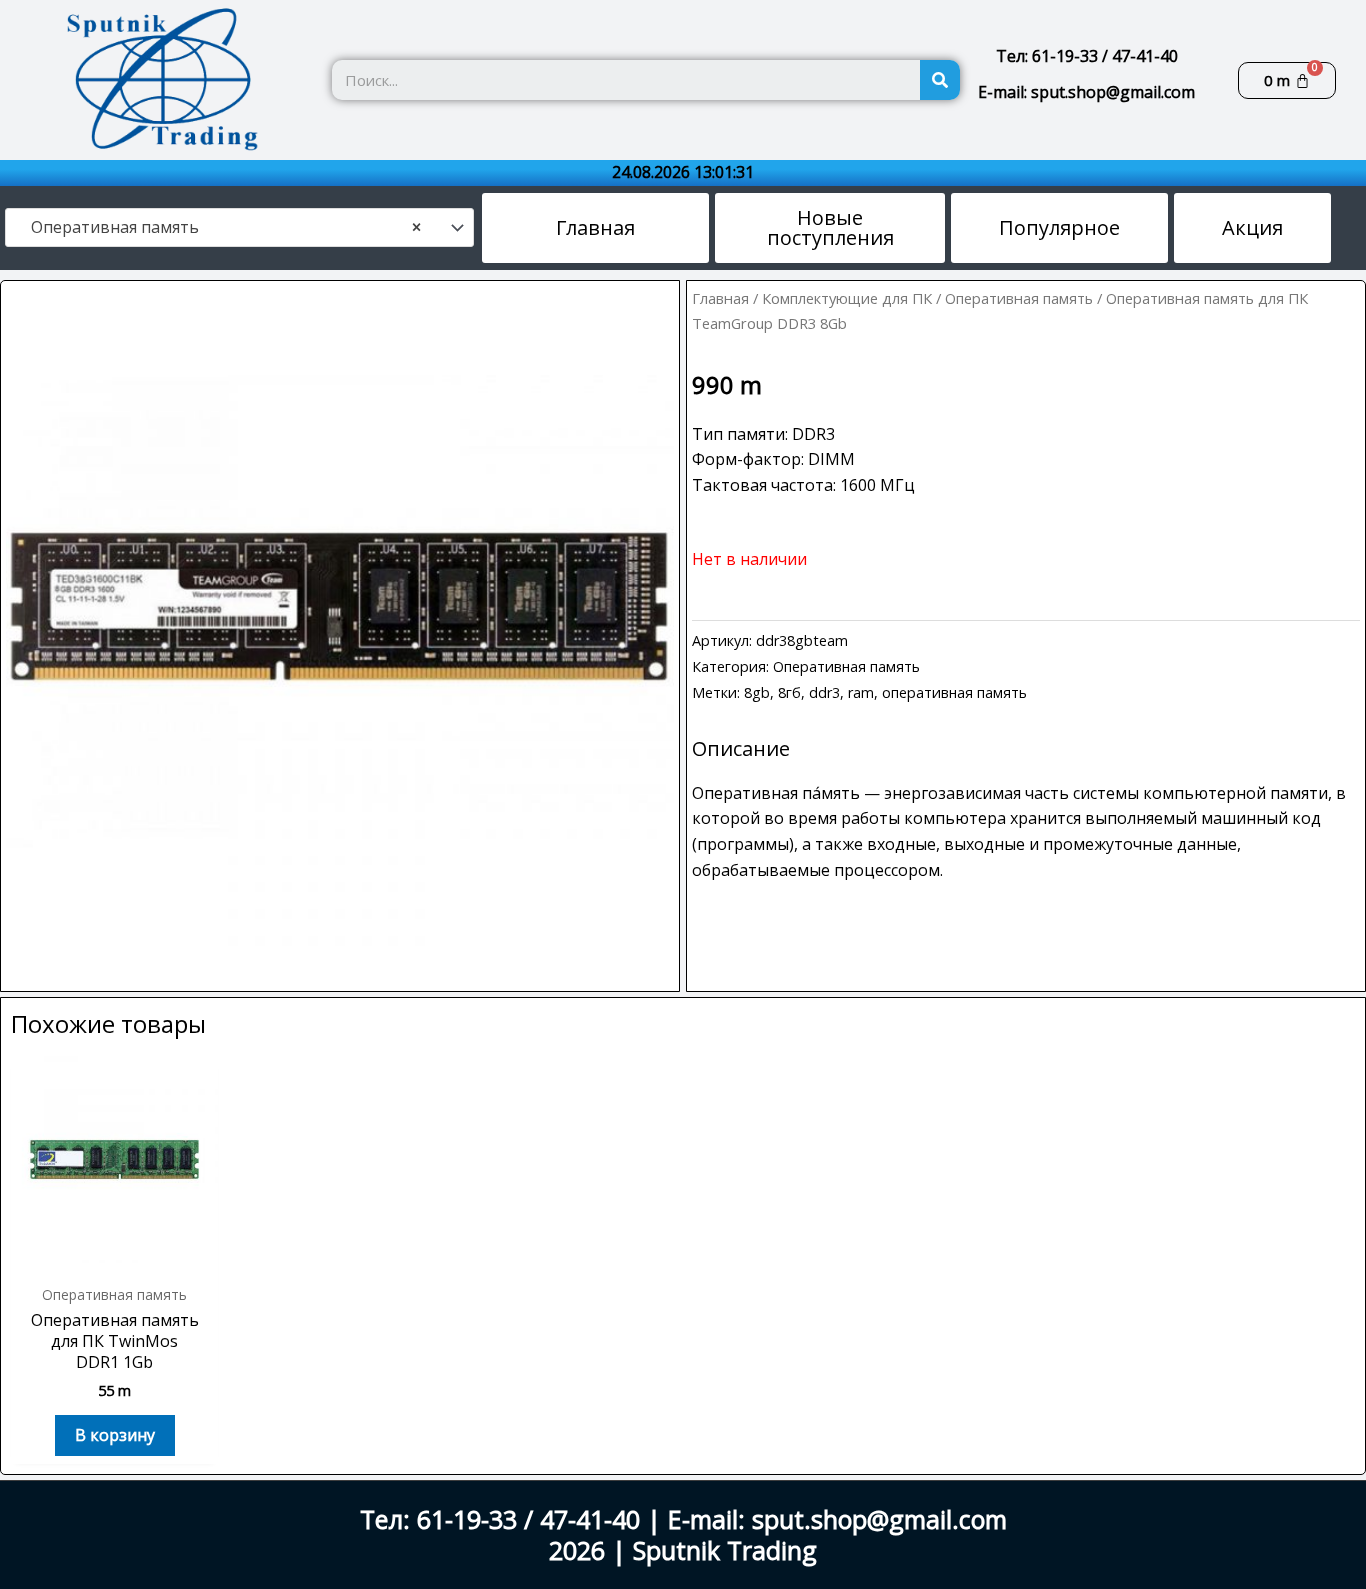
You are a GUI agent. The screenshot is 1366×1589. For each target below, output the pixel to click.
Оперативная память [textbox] (220, 227)
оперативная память (954, 692)
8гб (789, 692)
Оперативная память (1019, 298)
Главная (720, 298)
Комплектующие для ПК (847, 298)
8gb (757, 692)
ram (861, 692)
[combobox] (239, 228)
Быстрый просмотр (115, 1253)
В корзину (115, 1435)
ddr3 (824, 692)
